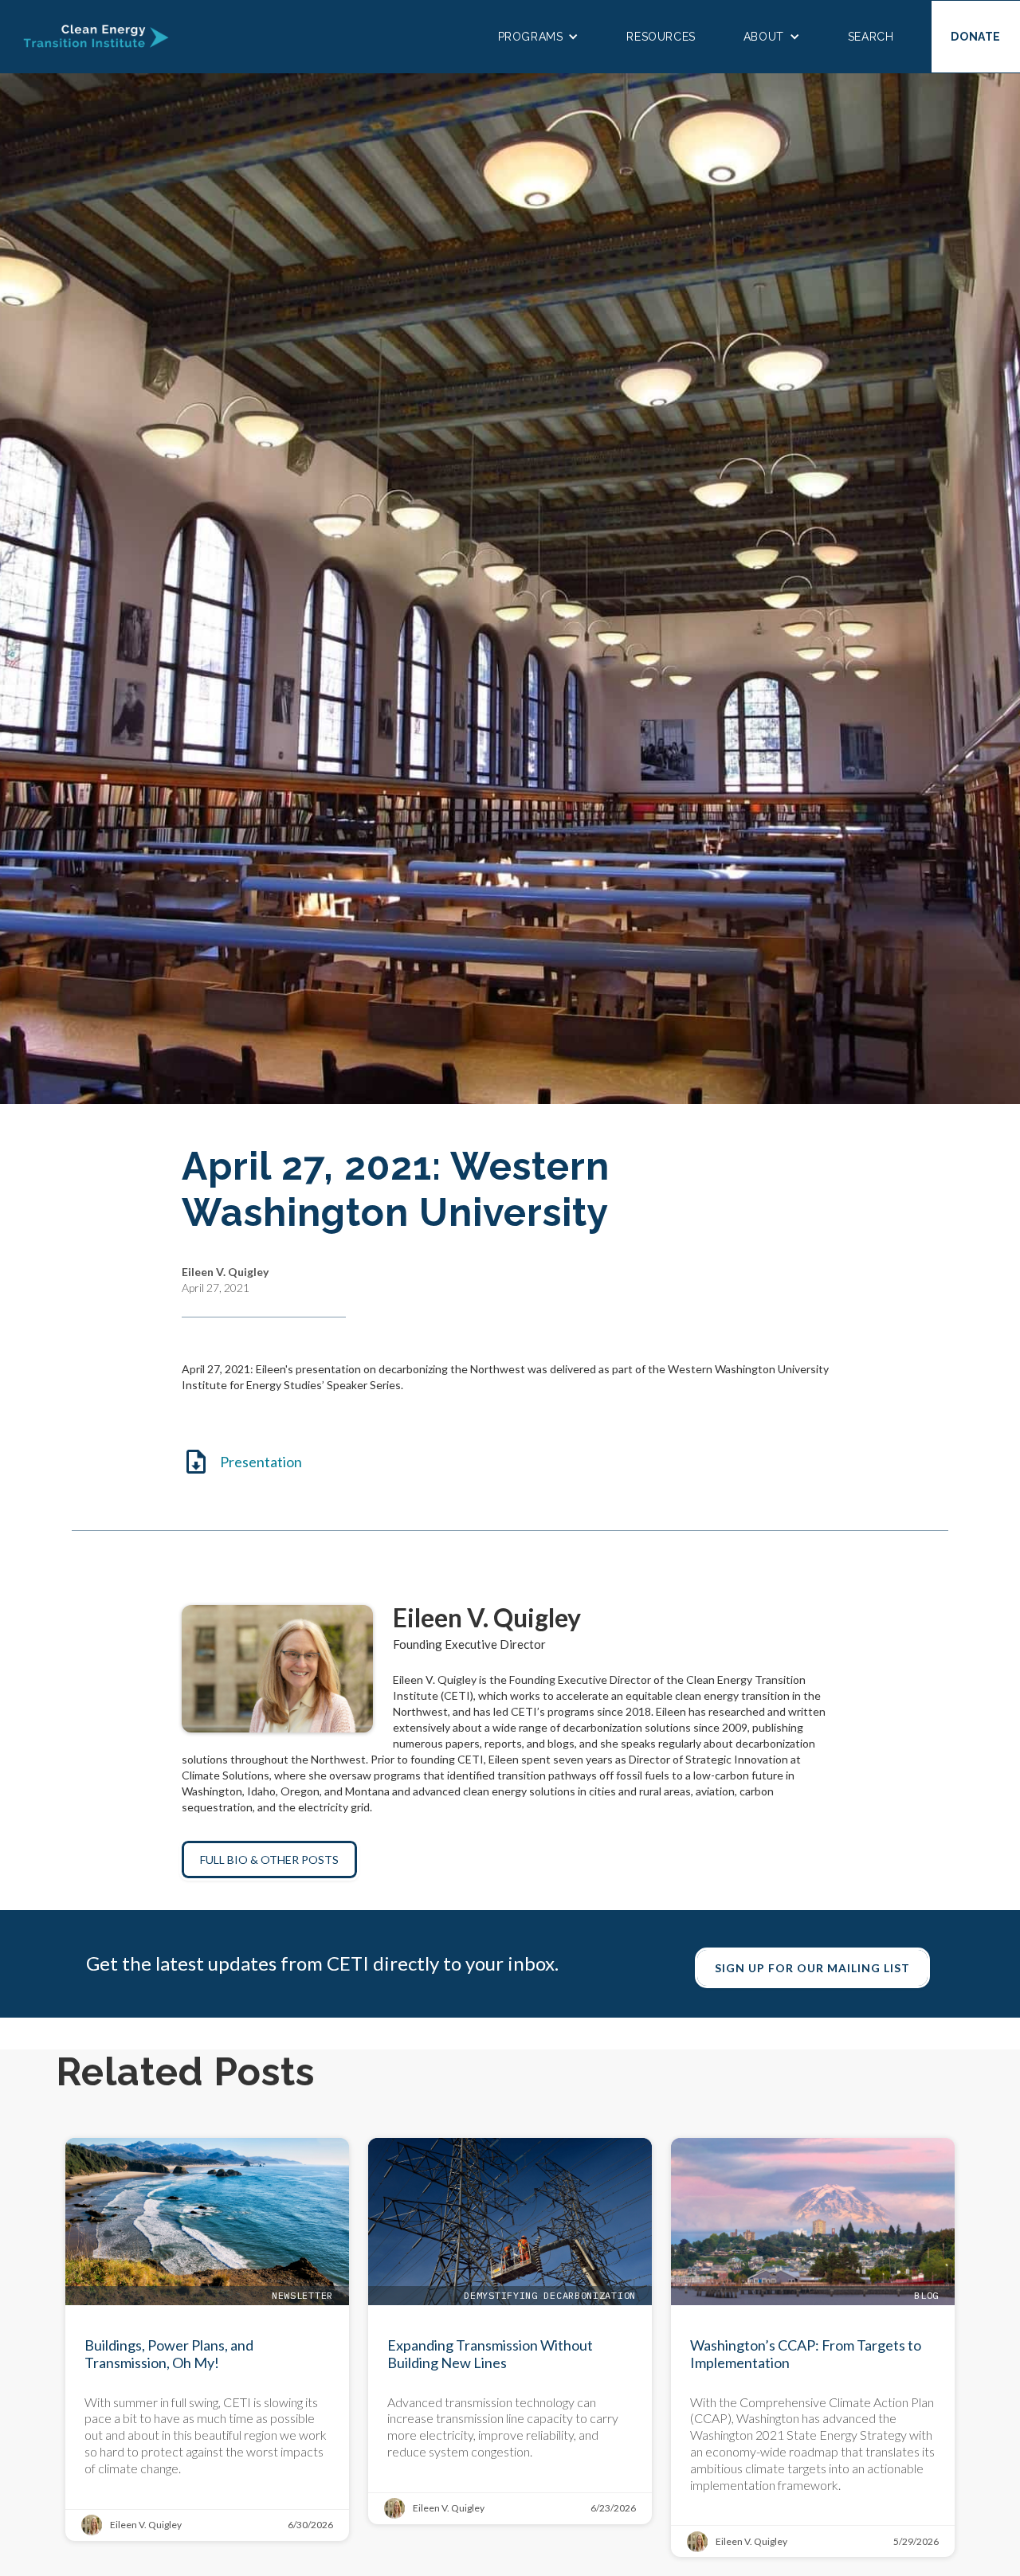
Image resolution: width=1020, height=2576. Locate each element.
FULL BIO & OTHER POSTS (269, 1860)
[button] (539, 37)
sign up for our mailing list (812, 1968)
